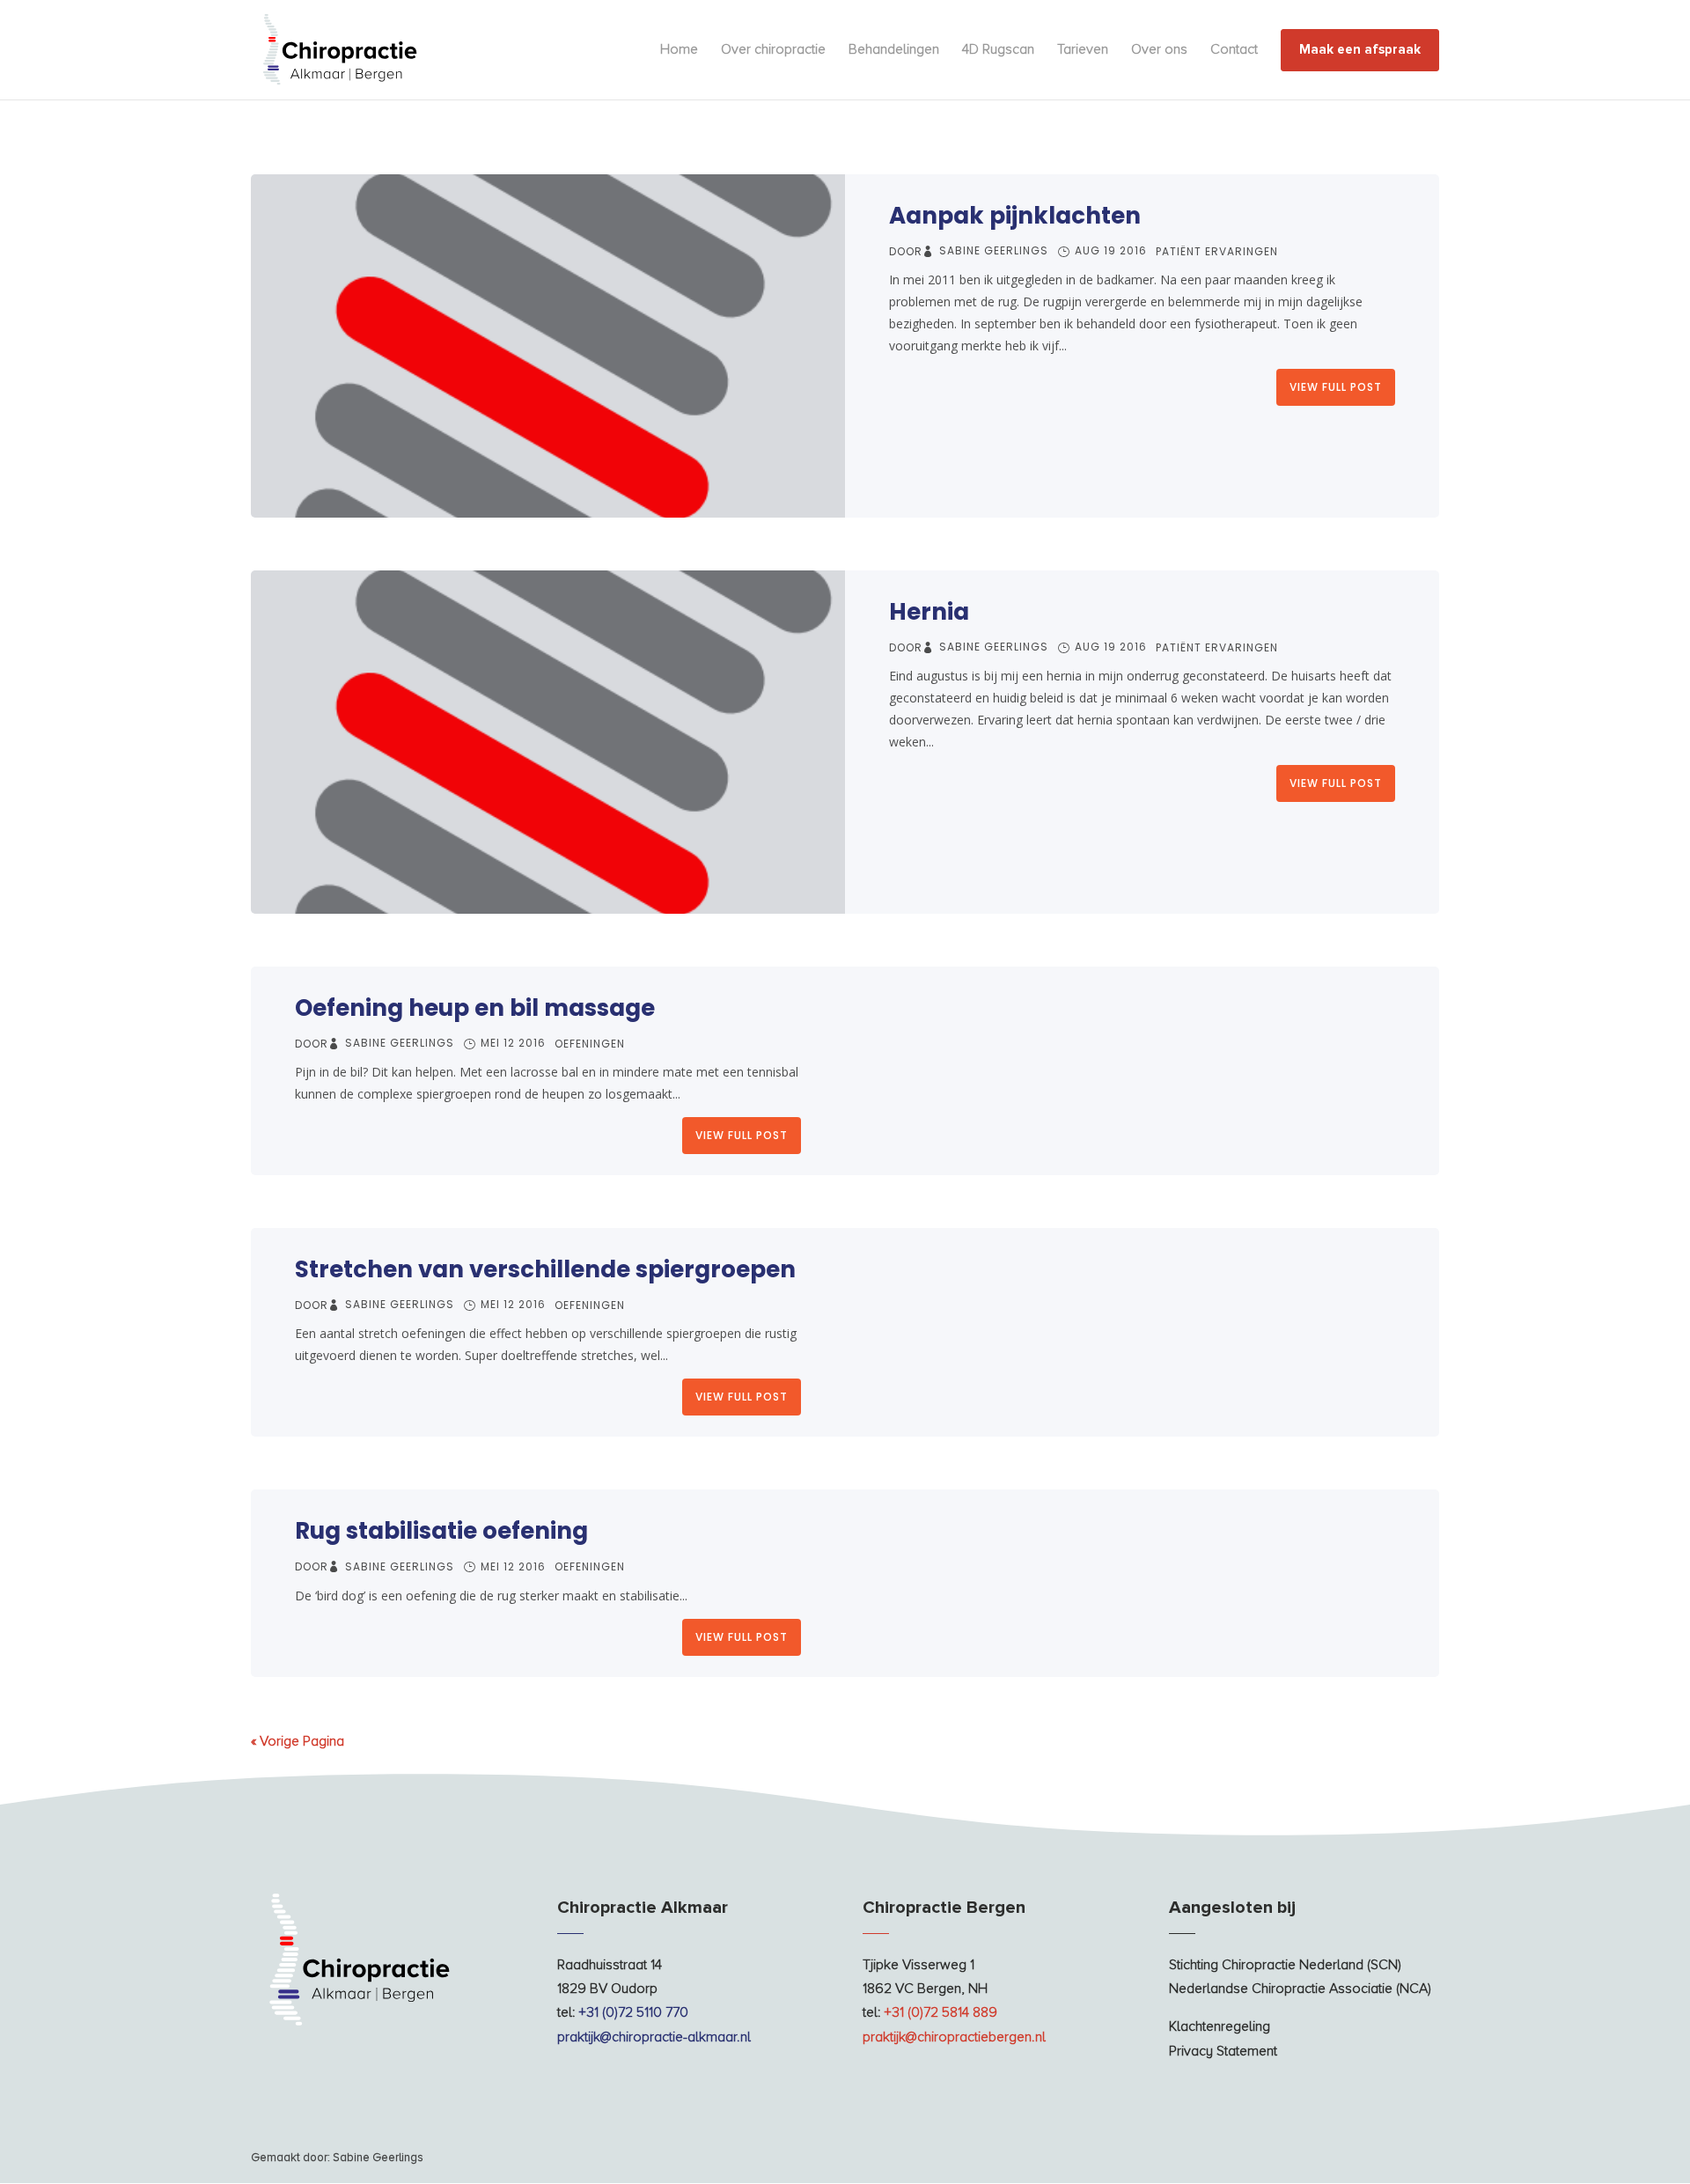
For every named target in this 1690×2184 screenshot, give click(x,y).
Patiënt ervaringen (1217, 251)
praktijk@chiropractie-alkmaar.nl (654, 2037)
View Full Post (1336, 387)
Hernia (929, 612)
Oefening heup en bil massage (475, 1008)
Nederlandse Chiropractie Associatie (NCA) (1300, 1989)
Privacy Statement (1223, 2051)
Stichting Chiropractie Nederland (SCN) (1285, 1965)
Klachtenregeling (1220, 2026)
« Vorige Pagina (298, 1741)
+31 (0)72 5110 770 (633, 2012)
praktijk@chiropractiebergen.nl (954, 2037)
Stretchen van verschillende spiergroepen (545, 1269)
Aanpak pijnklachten (1015, 216)
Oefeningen (590, 1044)
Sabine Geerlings (994, 251)
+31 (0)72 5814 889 (941, 2012)
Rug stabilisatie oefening (441, 1531)
